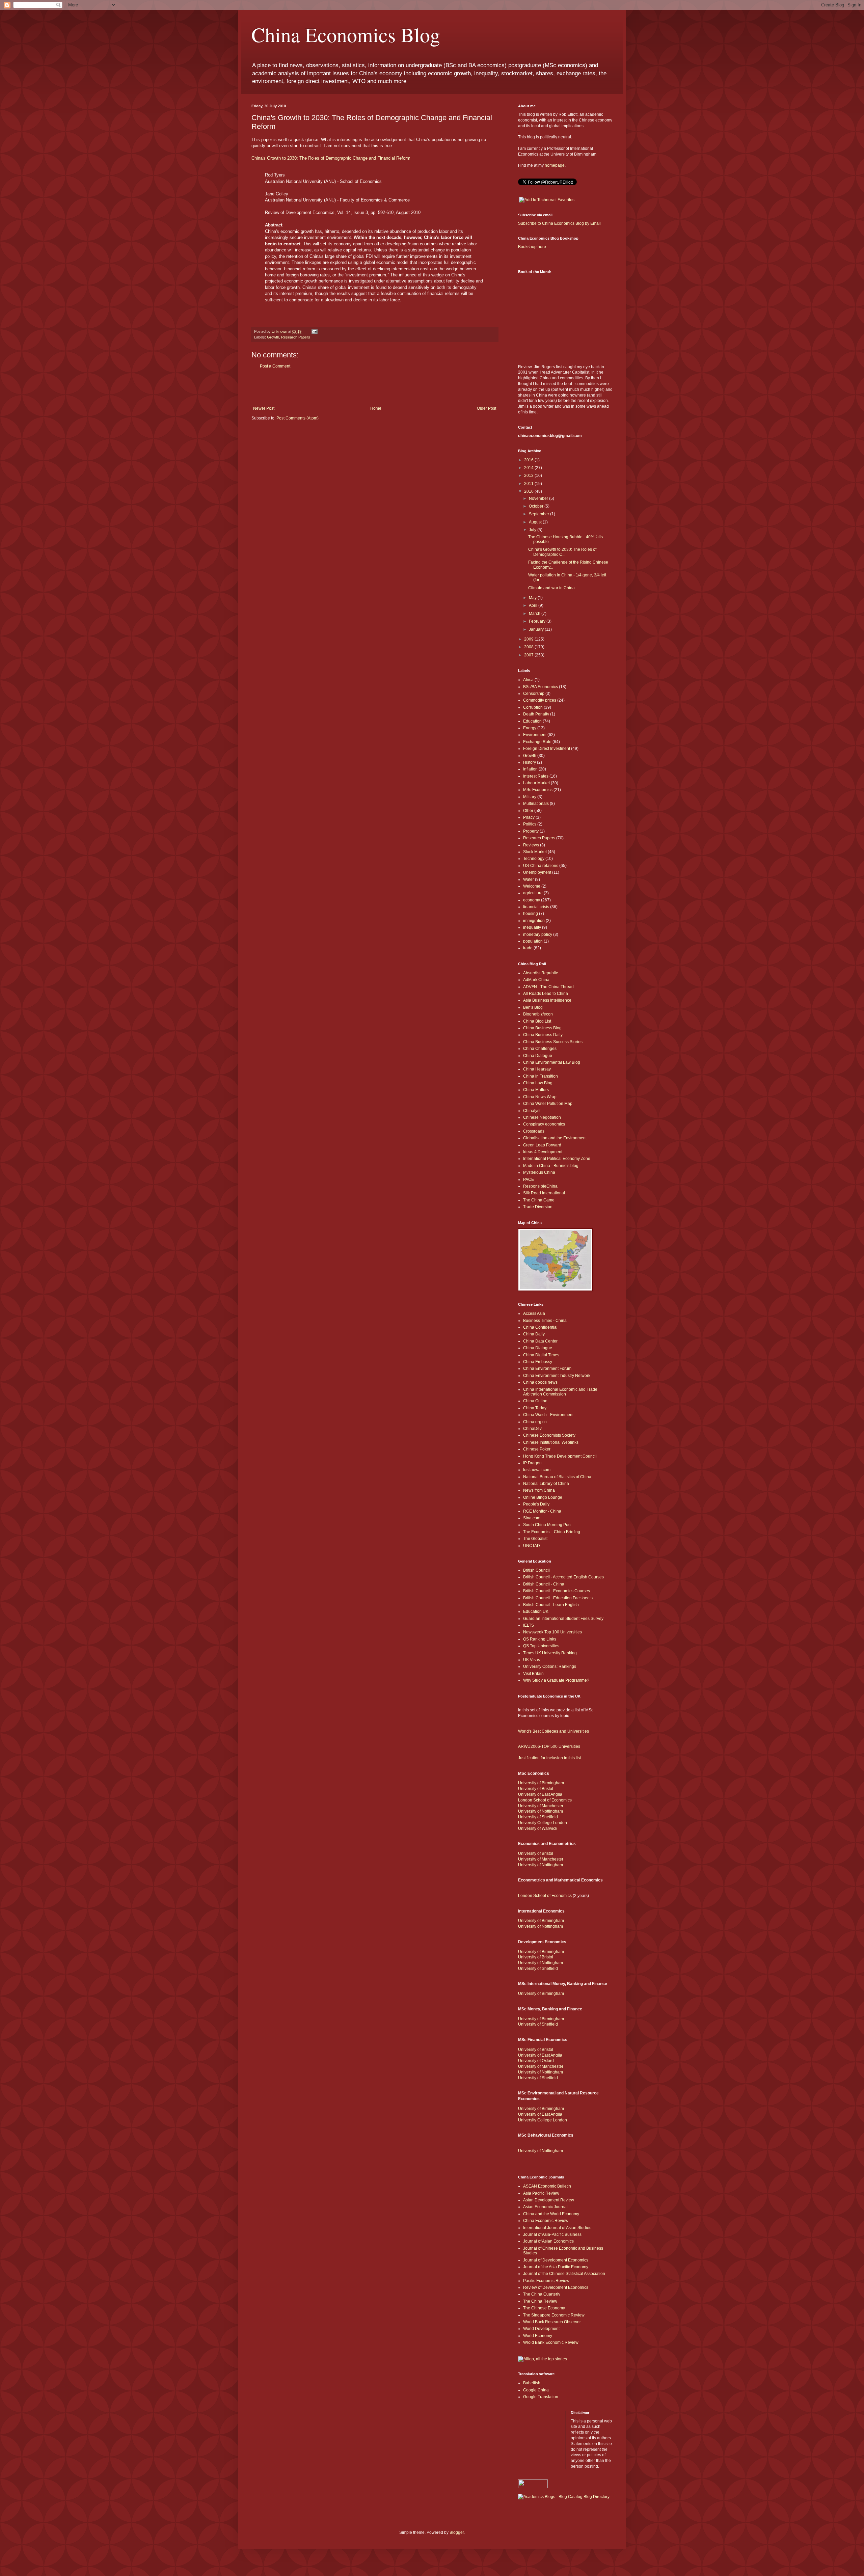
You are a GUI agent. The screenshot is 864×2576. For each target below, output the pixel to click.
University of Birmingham (541, 1783)
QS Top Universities (541, 1646)
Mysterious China (539, 1172)
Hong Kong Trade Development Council (560, 1456)
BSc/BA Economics (541, 687)
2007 (529, 655)
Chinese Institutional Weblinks (551, 1442)
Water (529, 879)
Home (376, 408)
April (534, 605)
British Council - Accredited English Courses (563, 1577)
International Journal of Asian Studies (557, 2228)
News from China (539, 1490)
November (539, 498)
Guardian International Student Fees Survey (563, 1619)
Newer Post (264, 408)
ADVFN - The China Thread (548, 987)
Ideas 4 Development (543, 1152)
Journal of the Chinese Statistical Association (564, 2274)
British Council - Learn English (551, 1605)
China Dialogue (538, 1056)
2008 (529, 647)
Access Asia (534, 1313)
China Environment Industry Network (557, 1376)
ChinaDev (532, 1429)
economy (532, 900)
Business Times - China (545, 1321)
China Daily (534, 1334)
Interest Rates (536, 776)
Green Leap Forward (542, 1145)
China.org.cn (535, 1422)
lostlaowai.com (537, 1470)
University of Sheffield (538, 1817)
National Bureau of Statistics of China (557, 1477)
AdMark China (536, 980)
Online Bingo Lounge (543, 1497)
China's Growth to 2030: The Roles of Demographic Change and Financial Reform (331, 158)
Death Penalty (536, 714)
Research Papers (296, 337)
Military (530, 797)
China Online (535, 1401)
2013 (529, 476)
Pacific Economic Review (546, 2281)
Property (531, 831)
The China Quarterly (542, 2294)
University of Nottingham (541, 1811)
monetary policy (538, 934)
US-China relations (541, 866)
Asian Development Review (549, 2200)
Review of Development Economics (556, 2287)
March (535, 614)
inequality (532, 927)
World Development (541, 2329)
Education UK (536, 1611)
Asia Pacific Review (541, 2193)
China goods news (540, 1382)
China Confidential (540, 1327)
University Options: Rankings (550, 1666)
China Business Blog (542, 1028)
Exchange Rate (537, 742)
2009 (529, 639)
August (536, 522)
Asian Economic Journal (545, 2207)
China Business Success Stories (553, 1042)
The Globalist (535, 1539)
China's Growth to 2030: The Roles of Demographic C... (562, 552)
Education (532, 721)
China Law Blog (538, 1083)
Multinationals (536, 804)
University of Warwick (538, 1828)
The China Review (540, 2301)
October (537, 506)
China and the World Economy (551, 2214)
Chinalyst (532, 1111)
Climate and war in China (551, 588)
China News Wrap (540, 1097)
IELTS (529, 1625)
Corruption (533, 707)
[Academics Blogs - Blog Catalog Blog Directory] (564, 2497)
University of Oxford (536, 2061)
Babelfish (532, 2383)
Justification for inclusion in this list (549, 1758)
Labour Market (536, 783)
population (533, 941)
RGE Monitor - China (542, 1511)
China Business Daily (543, 1035)
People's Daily (536, 1504)
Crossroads (534, 1131)
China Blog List (537, 1021)
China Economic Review (546, 2221)
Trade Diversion (538, 1207)
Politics (530, 824)
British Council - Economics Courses (557, 1591)
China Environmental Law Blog (552, 1062)
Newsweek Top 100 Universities (552, 1632)
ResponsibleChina (540, 1186)
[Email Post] (314, 331)
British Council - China (544, 1584)
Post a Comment (275, 366)
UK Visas (532, 1660)
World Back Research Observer (552, 2322)
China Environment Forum (547, 1368)
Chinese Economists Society (549, 1435)
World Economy (538, 2336)
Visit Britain (533, 1674)
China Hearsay (537, 1069)
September (539, 514)
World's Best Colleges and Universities (553, 1731)
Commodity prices (540, 700)
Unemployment (537, 872)
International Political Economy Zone (557, 1159)
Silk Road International (544, 1193)
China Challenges (540, 1049)
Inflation (530, 769)
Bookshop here (532, 247)
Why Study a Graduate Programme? (556, 1680)
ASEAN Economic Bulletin (547, 2186)
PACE (529, 1179)
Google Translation (541, 2397)
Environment (535, 735)
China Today (535, 1408)
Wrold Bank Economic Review (551, 2342)
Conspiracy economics (544, 1124)
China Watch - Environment (548, 1415)
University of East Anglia (540, 1794)
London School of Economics (545, 1800)
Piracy (529, 817)
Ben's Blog (533, 1007)
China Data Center (540, 1341)
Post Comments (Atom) (298, 418)
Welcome (532, 886)
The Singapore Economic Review (554, 2315)
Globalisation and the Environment (555, 1138)
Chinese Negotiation (542, 1117)
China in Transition (541, 1076)
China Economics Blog (346, 34)
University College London (543, 1823)
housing (531, 914)
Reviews (531, 845)
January (537, 629)
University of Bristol (536, 1789)
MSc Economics (538, 790)
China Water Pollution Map (548, 1104)
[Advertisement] (375, 387)
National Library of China (546, 1484)
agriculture (533, 893)
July (533, 530)
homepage (555, 165)
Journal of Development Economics (556, 2260)
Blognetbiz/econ (538, 1014)
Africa (528, 680)
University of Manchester (541, 1806)
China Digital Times (541, 1355)
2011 (529, 484)
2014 (529, 468)
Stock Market (535, 852)
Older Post (487, 408)
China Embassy (538, 1362)
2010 (529, 491)
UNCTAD (532, 1546)
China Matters (536, 1090)
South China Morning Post (547, 1525)
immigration (534, 921)
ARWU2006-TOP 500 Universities (549, 1746)
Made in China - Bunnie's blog (551, 1166)
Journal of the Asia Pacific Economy (556, 2267)
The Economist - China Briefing (552, 1532)
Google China (536, 2390)
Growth (273, 337)
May (533, 598)
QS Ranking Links (540, 1639)
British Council (536, 1570)
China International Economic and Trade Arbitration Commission (560, 1392)
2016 (529, 460)
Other (528, 811)
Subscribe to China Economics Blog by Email (559, 223)
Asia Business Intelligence (547, 1000)
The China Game (539, 1200)
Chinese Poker (537, 1449)
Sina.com (532, 1518)
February (538, 621)
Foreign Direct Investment (547, 749)
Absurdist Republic (541, 973)
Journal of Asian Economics (548, 2241)
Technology (534, 859)
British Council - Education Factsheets (558, 1598)
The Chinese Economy (544, 2308)
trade (528, 948)
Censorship (534, 694)
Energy (530, 728)
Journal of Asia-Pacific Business (552, 2234)
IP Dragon (532, 1463)
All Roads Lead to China (546, 994)
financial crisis (536, 907)
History (530, 762)
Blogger (457, 2532)
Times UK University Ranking (550, 1653)
